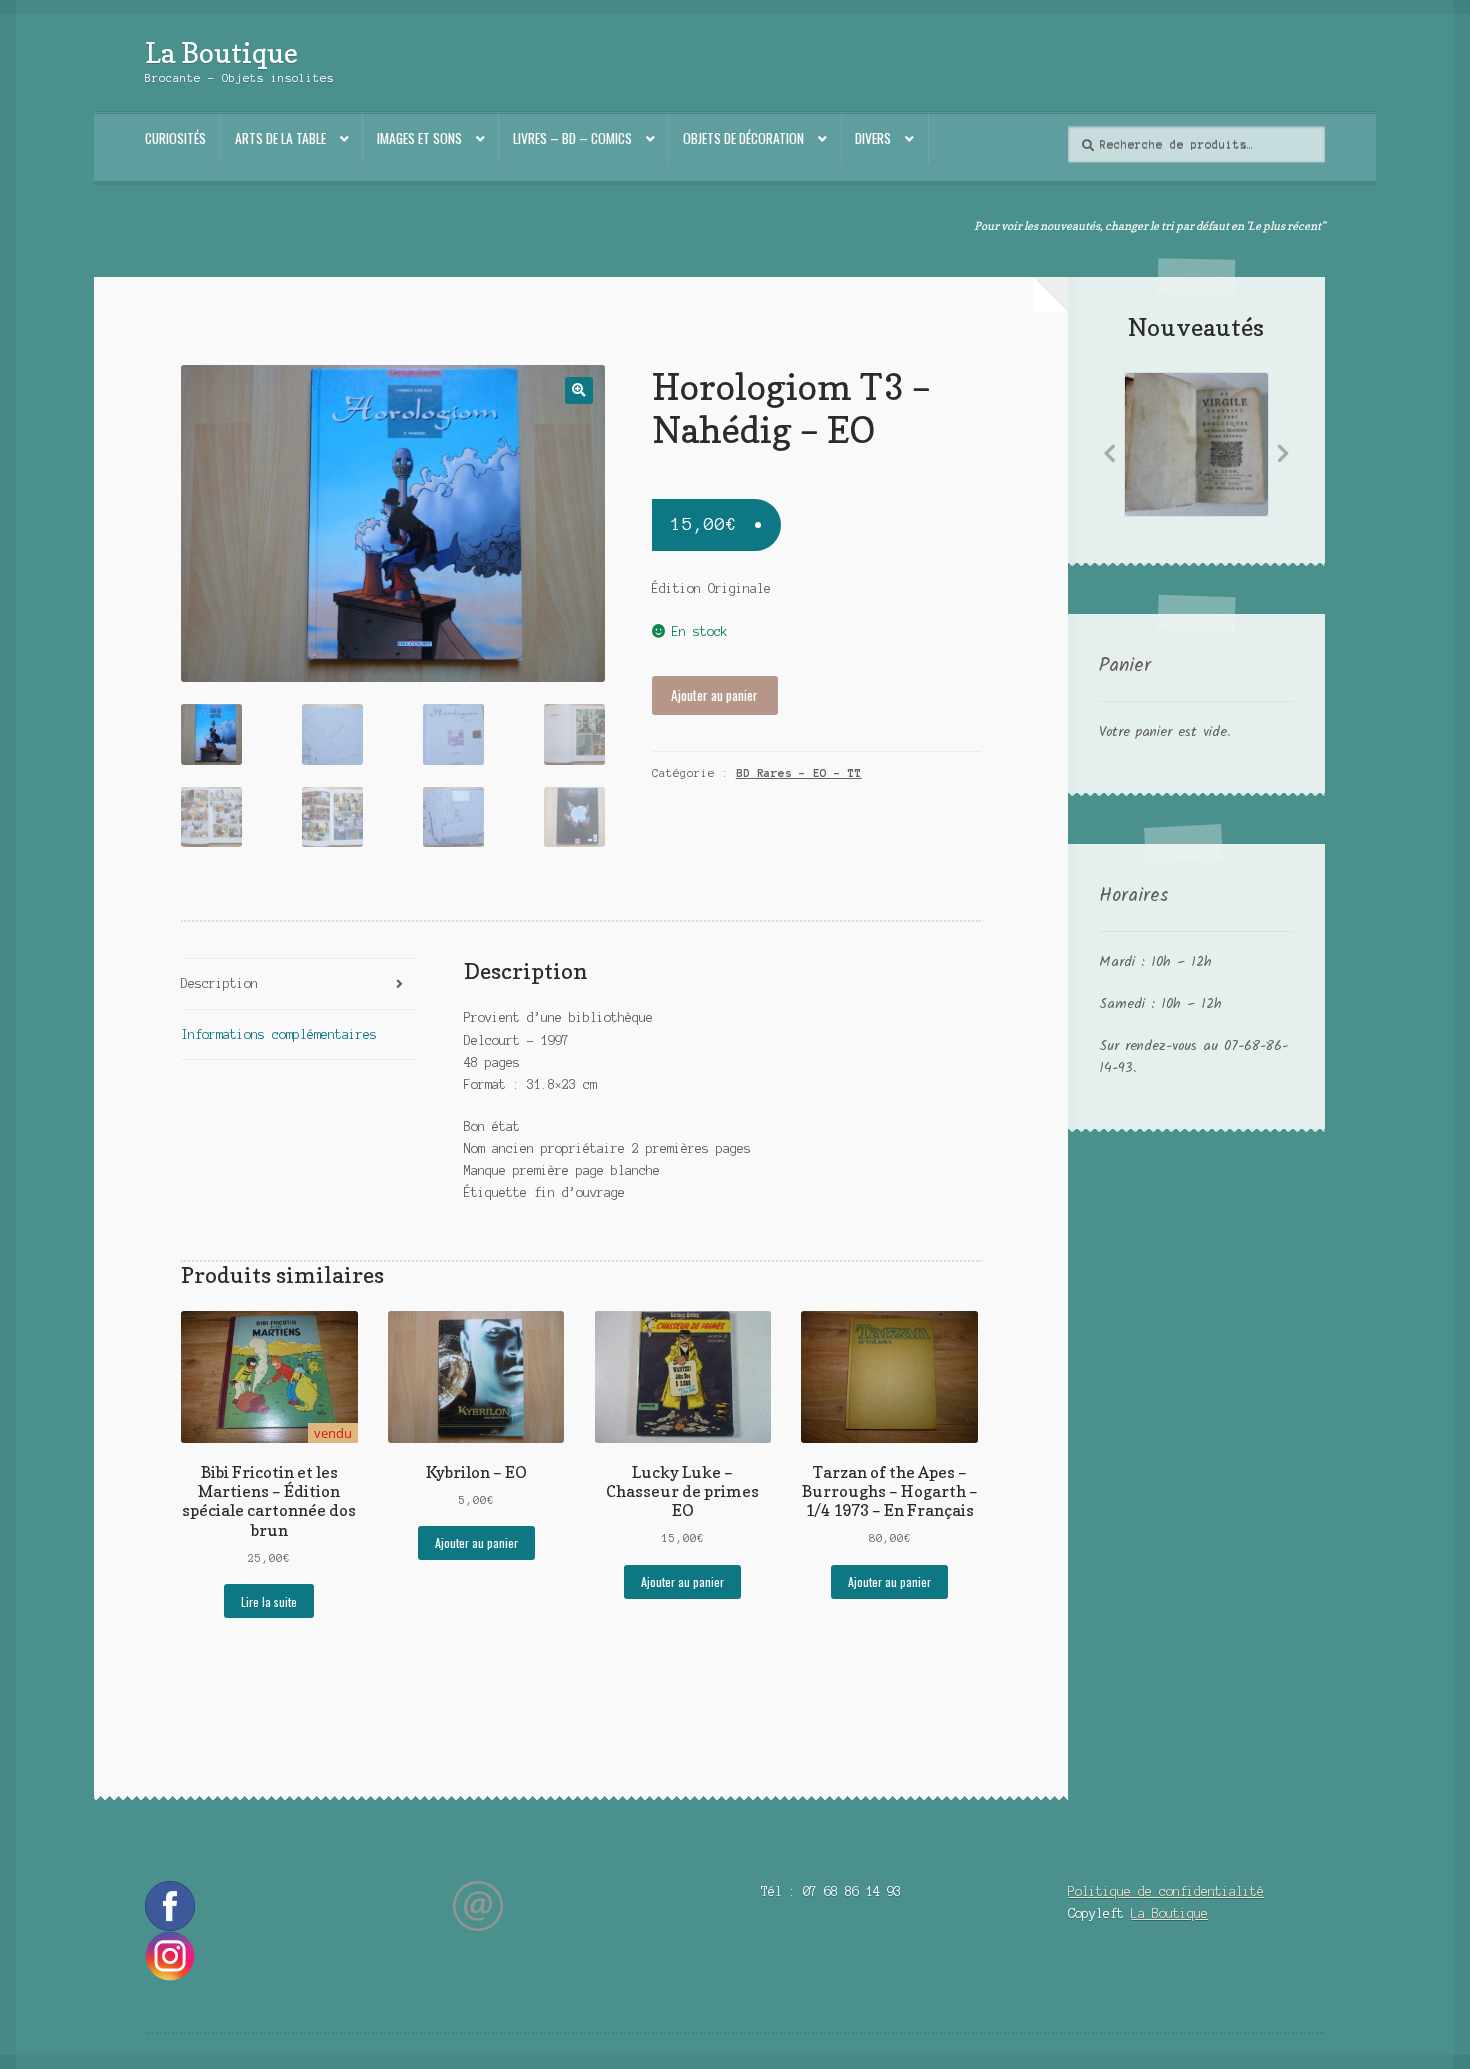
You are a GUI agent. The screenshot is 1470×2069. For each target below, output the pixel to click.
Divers (873, 138)
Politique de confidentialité (1166, 1891)
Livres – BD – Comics (572, 138)
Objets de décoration (743, 138)
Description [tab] (219, 983)
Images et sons (419, 138)
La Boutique (221, 52)
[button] (578, 390)
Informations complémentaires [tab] (279, 1034)
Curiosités (175, 138)
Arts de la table (280, 138)
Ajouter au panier (714, 695)
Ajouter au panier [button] (476, 1542)
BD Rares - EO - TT (799, 773)
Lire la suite (269, 1601)
